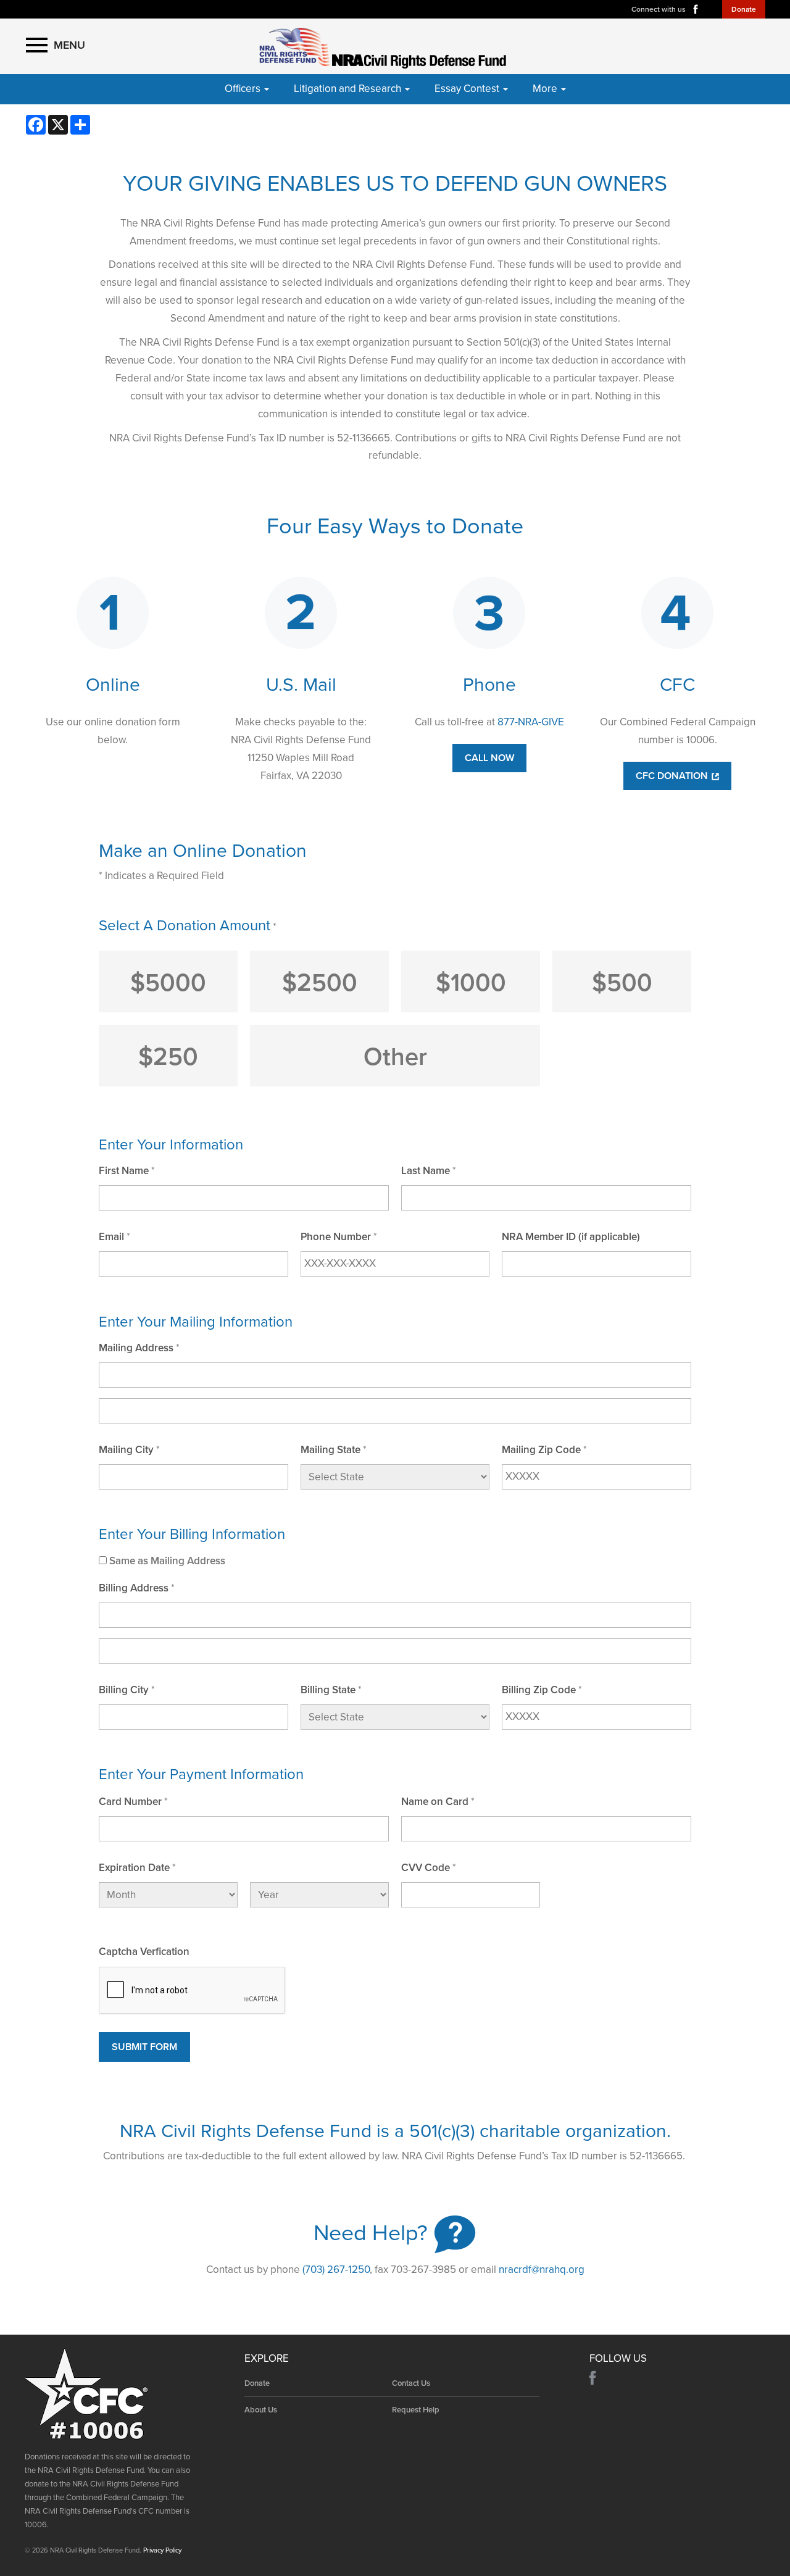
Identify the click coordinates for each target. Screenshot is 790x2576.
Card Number (130, 1802)
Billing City (124, 1690)
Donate (744, 9)
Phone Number (336, 1237)
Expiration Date (134, 1868)
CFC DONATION (673, 776)
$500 (622, 983)
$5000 (168, 983)
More (546, 89)
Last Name (426, 1171)
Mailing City (126, 1450)
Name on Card (435, 1802)
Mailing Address (136, 1348)
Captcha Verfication (144, 1952)
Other (395, 1057)
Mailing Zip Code (541, 1450)
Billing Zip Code (539, 1690)
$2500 (320, 983)
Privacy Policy (162, 2550)
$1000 (471, 983)
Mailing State (331, 1450)
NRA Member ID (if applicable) (571, 1237)
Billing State (328, 1690)
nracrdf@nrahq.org (542, 2270)
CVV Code (426, 1868)
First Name (124, 1171)
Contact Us (411, 2383)
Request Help (416, 2410)
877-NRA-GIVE (531, 722)
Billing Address (134, 1588)
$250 (168, 1057)
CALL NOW (489, 758)
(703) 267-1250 (336, 2270)
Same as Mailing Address (167, 1561)
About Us (261, 2410)
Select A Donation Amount (185, 926)
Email (111, 1237)
